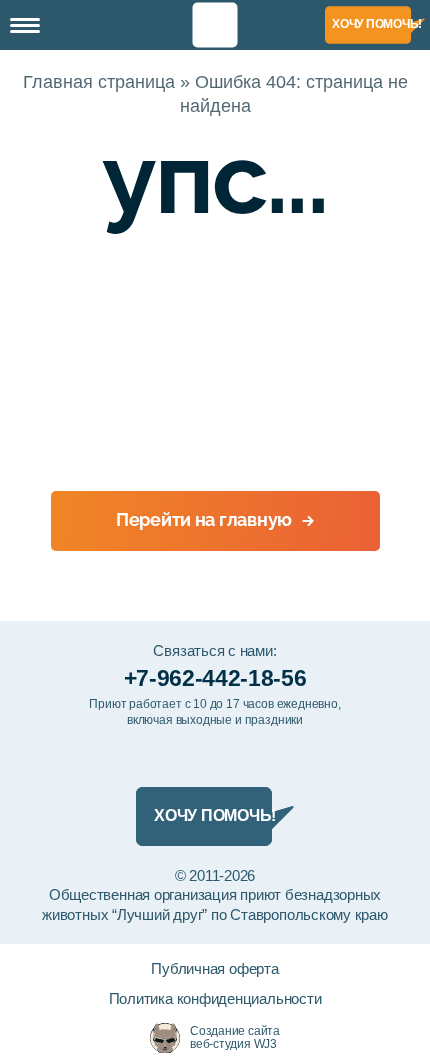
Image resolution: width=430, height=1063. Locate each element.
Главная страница (99, 82)
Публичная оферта (214, 968)
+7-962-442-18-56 (215, 678)
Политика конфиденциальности (215, 998)
